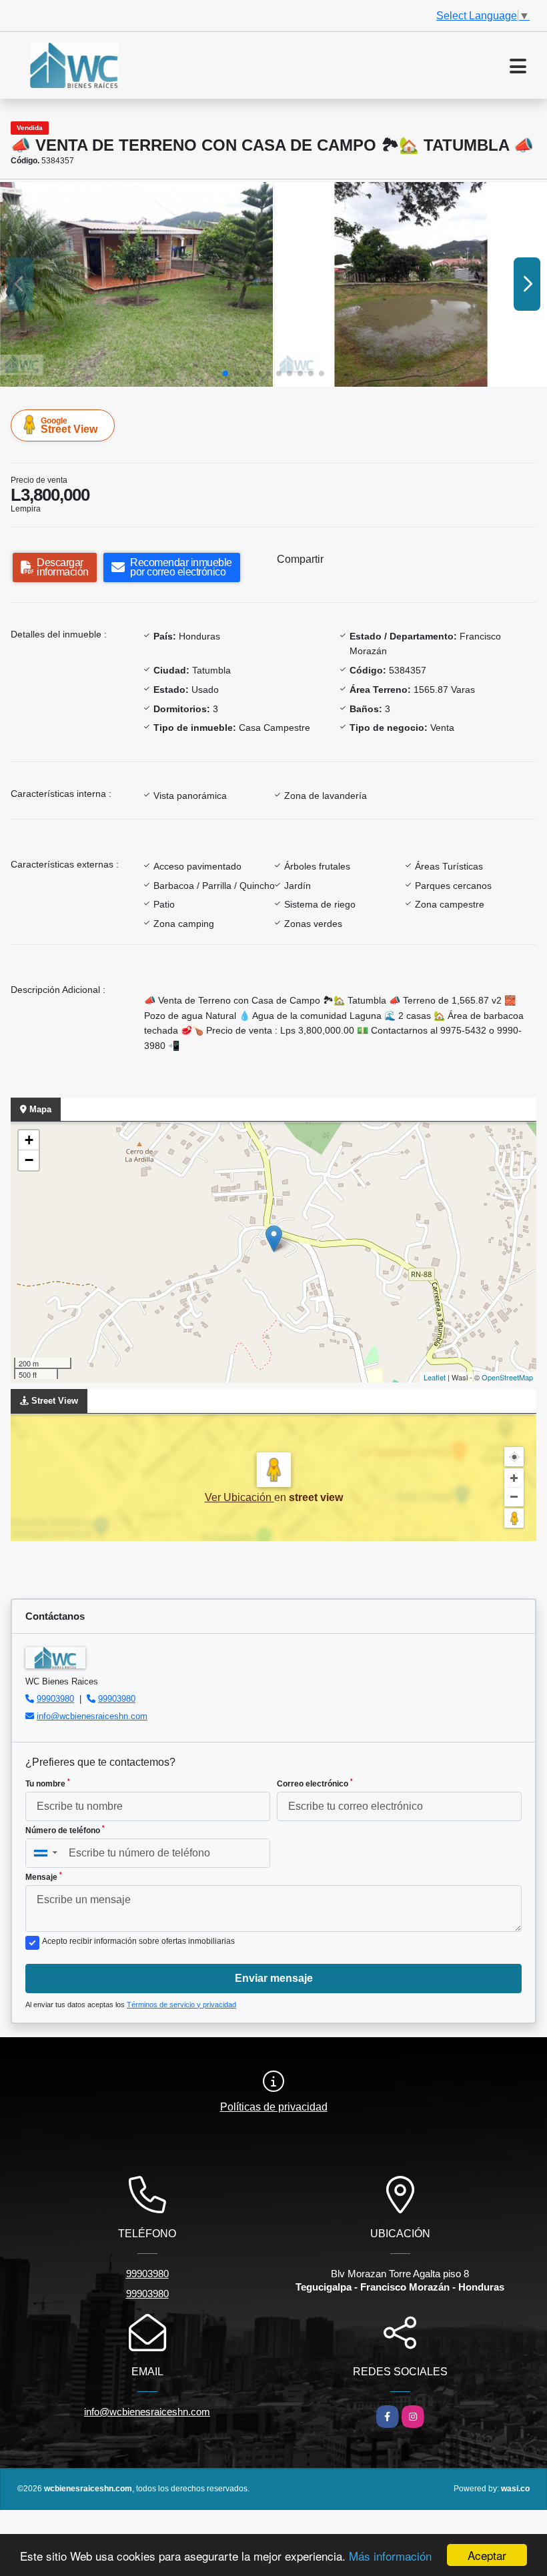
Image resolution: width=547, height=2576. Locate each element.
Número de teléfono (65, 1830)
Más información (390, 2556)
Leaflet (435, 1377)
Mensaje (44, 1876)
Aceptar (487, 2555)
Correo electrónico (315, 1783)
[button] (225, 373)
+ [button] (29, 1140)
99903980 (55, 1699)
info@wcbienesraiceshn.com (92, 1716)
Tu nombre (48, 1783)
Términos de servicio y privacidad (181, 2005)
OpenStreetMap (507, 1377)
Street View (69, 425)
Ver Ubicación (239, 1497)
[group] (136, 284)
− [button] (29, 1160)
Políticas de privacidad (274, 2107)
